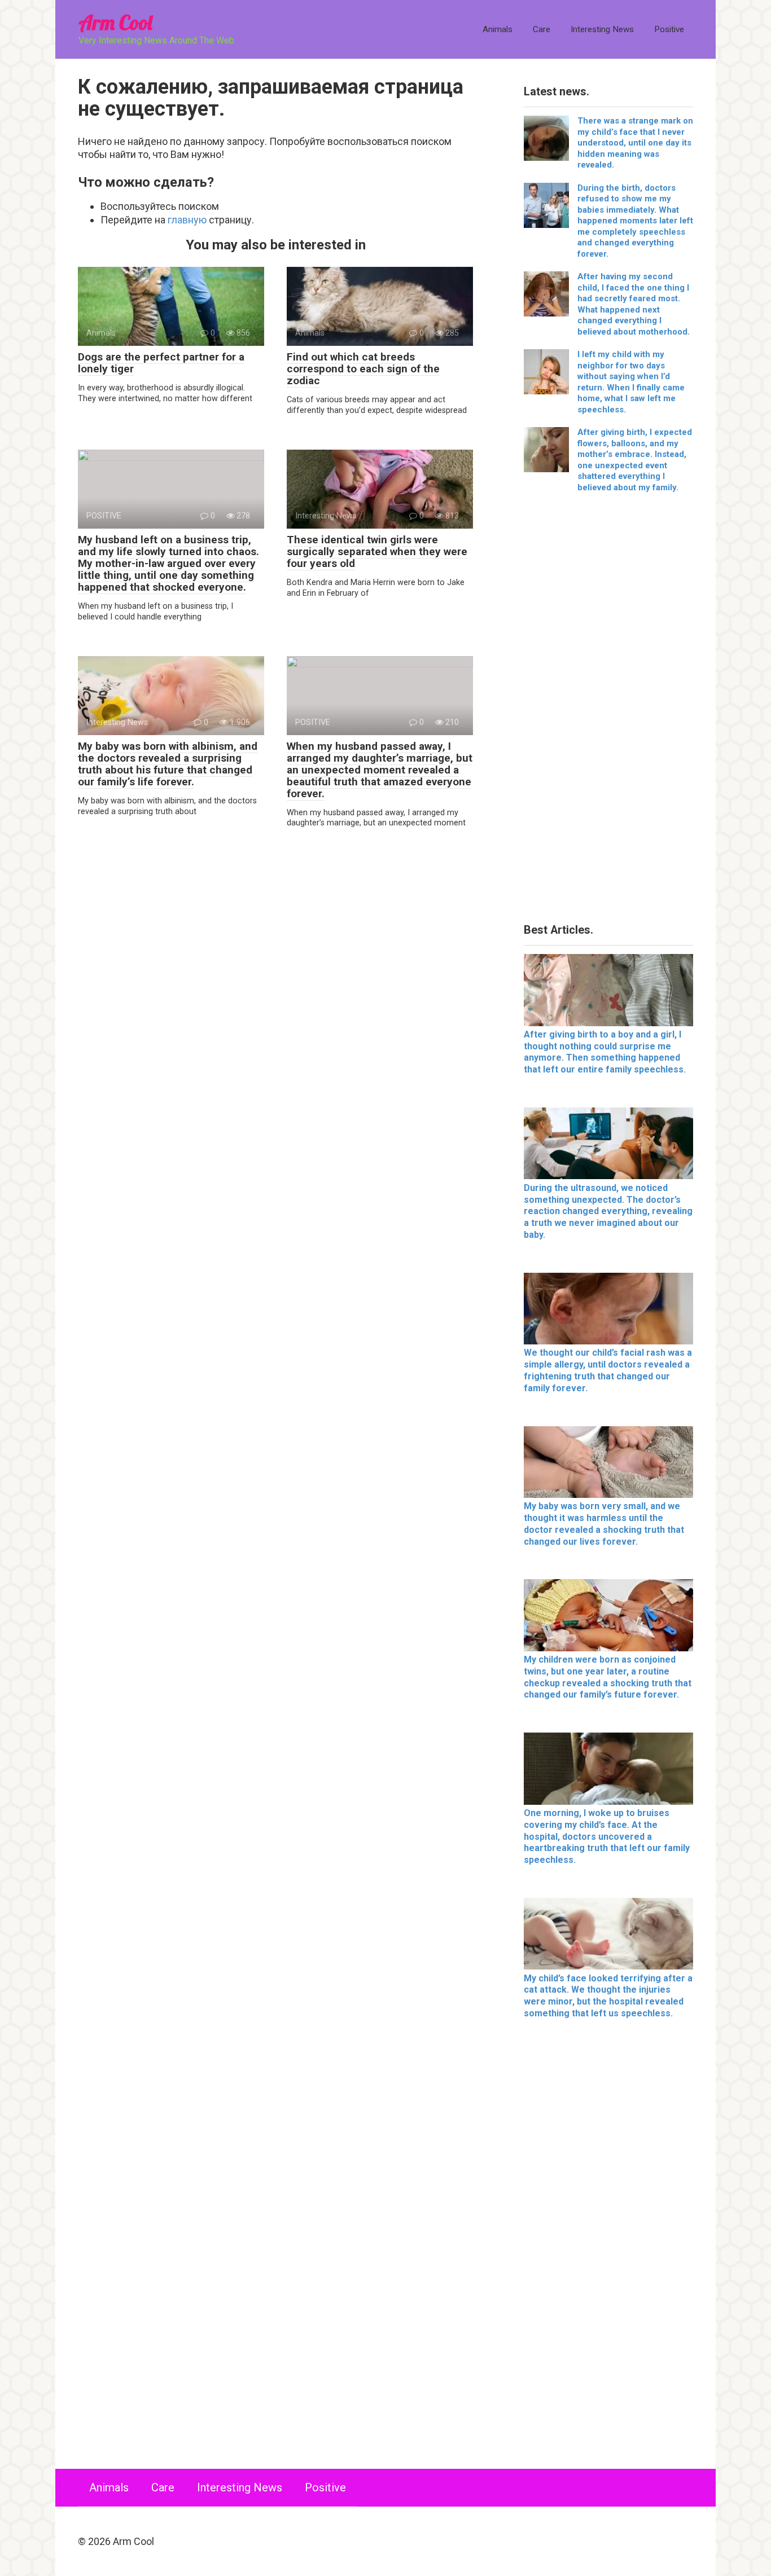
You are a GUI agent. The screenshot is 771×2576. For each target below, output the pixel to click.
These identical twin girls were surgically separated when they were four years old (377, 551)
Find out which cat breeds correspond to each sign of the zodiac (363, 369)
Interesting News (602, 29)
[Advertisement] (608, 712)
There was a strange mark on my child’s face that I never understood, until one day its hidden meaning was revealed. (635, 143)
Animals (498, 29)
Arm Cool (115, 22)
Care (542, 29)
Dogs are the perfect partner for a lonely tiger (161, 363)
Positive (669, 29)
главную (187, 220)
